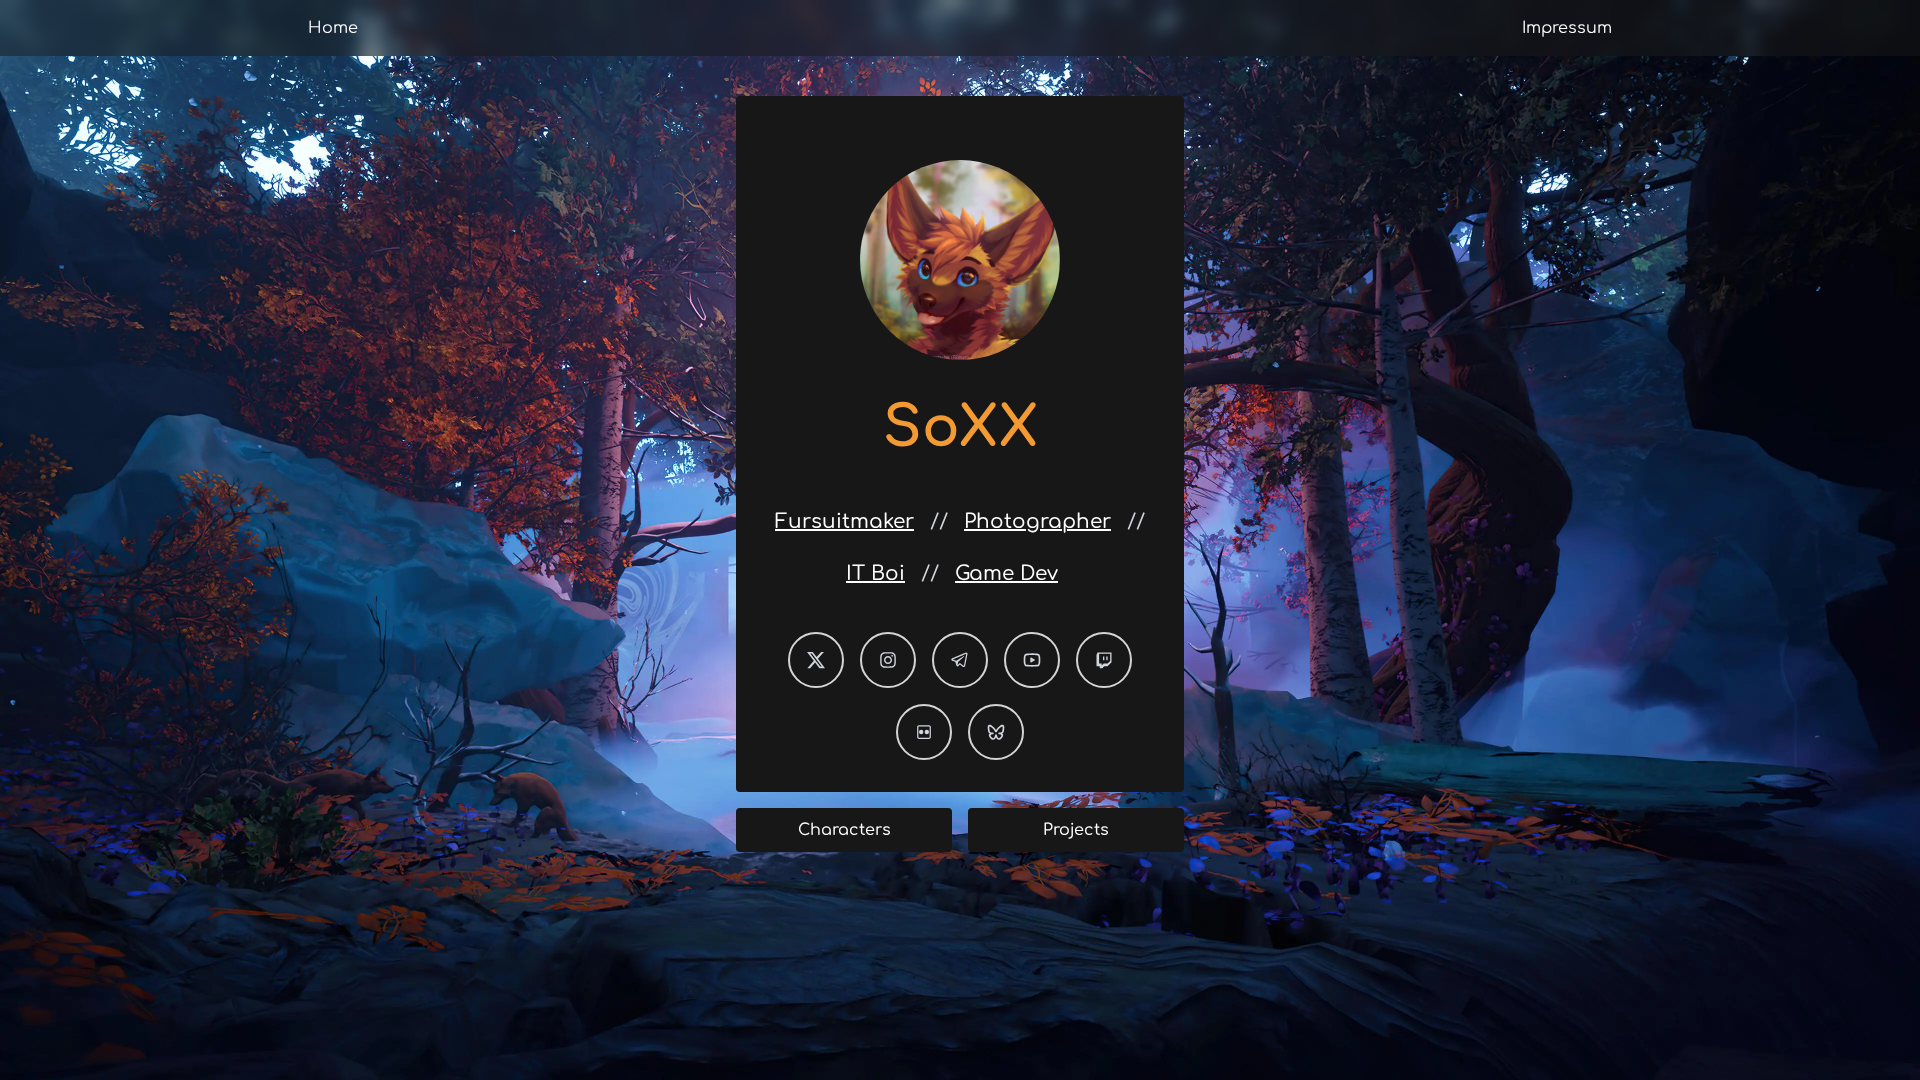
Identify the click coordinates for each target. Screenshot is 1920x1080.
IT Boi (875, 573)
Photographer (1037, 521)
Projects (1076, 830)
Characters (844, 830)
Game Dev (1006, 573)
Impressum (1567, 28)
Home (333, 28)
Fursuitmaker (844, 521)
